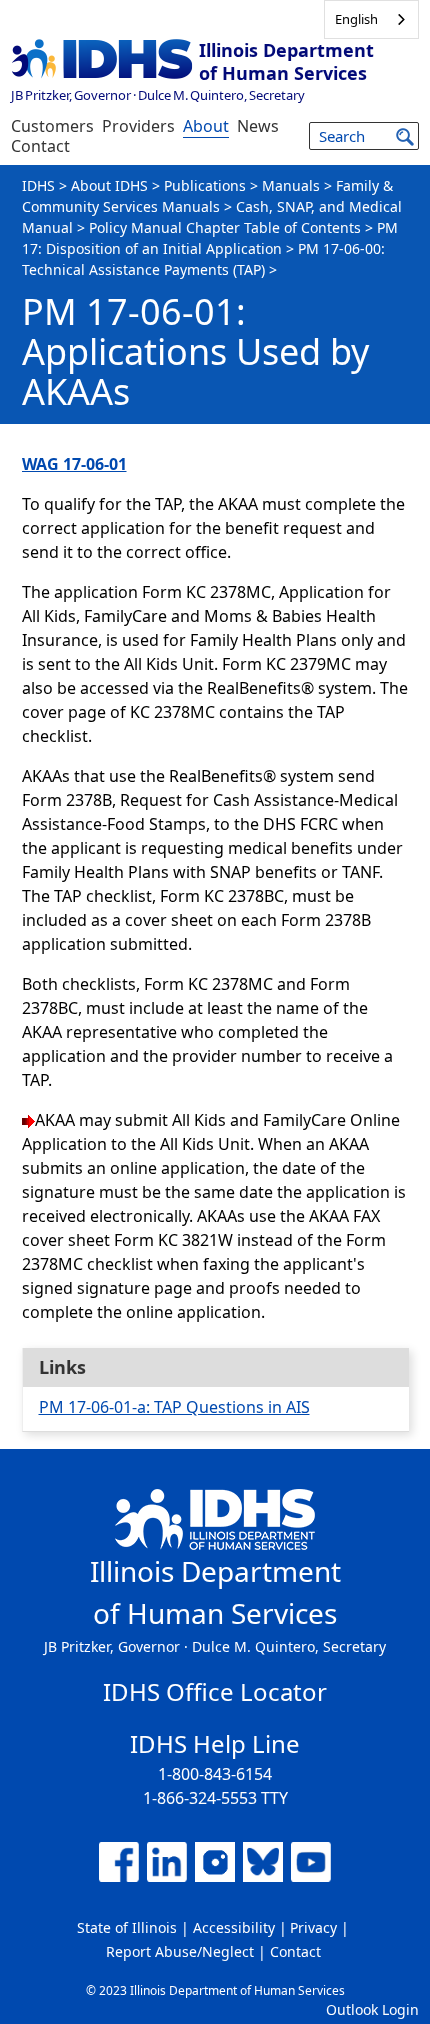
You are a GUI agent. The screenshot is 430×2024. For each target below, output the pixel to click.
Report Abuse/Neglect (180, 1951)
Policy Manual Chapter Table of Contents (225, 227)
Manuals (291, 185)
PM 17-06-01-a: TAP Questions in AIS (174, 1407)
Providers (138, 126)
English (356, 19)
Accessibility (234, 1927)
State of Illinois (127, 1927)
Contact (40, 146)
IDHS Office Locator (215, 1691)
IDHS (38, 185)
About (206, 126)
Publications (205, 185)
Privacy (313, 1927)
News (258, 126)
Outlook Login (372, 2009)
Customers (52, 126)
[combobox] (371, 19)
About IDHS (109, 185)
